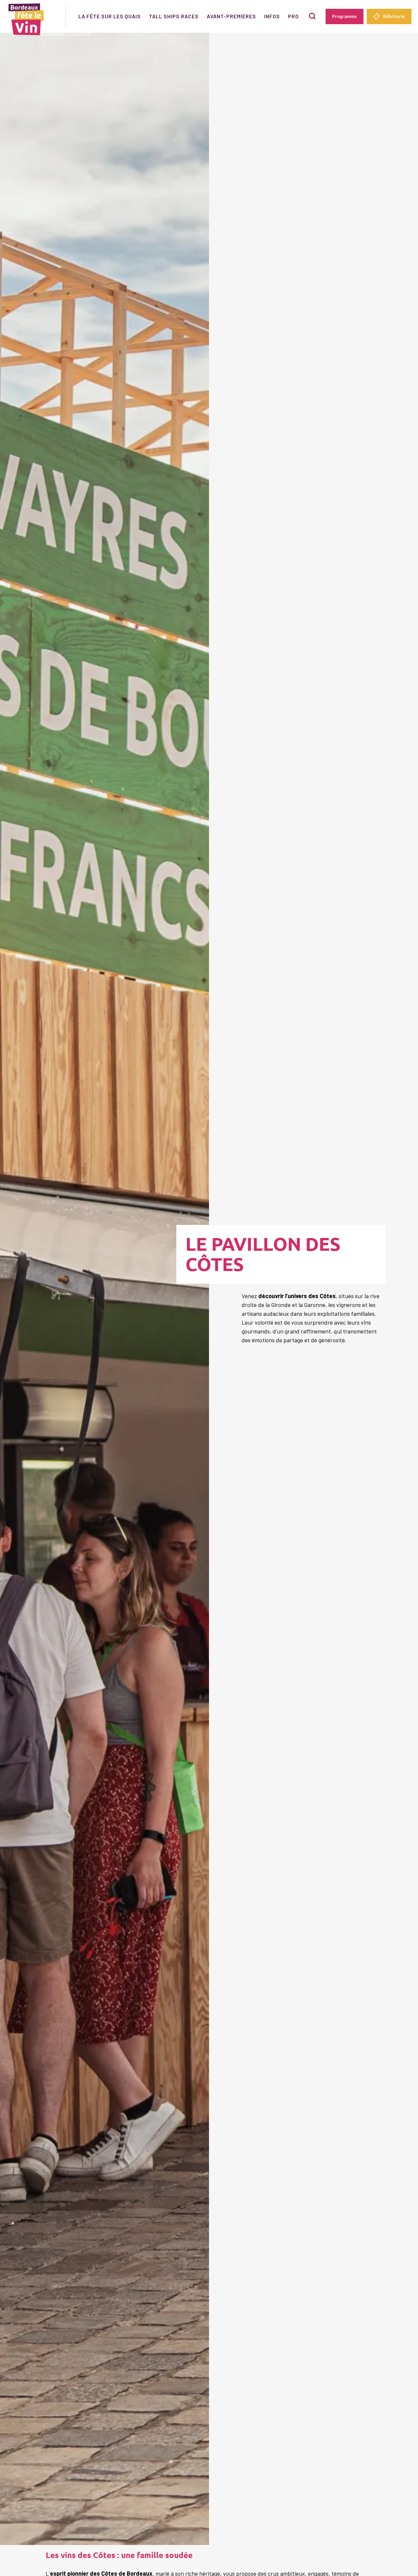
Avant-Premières (231, 16)
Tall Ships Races (174, 16)
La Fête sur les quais (110, 16)
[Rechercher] (312, 16)
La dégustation (49, 34)
